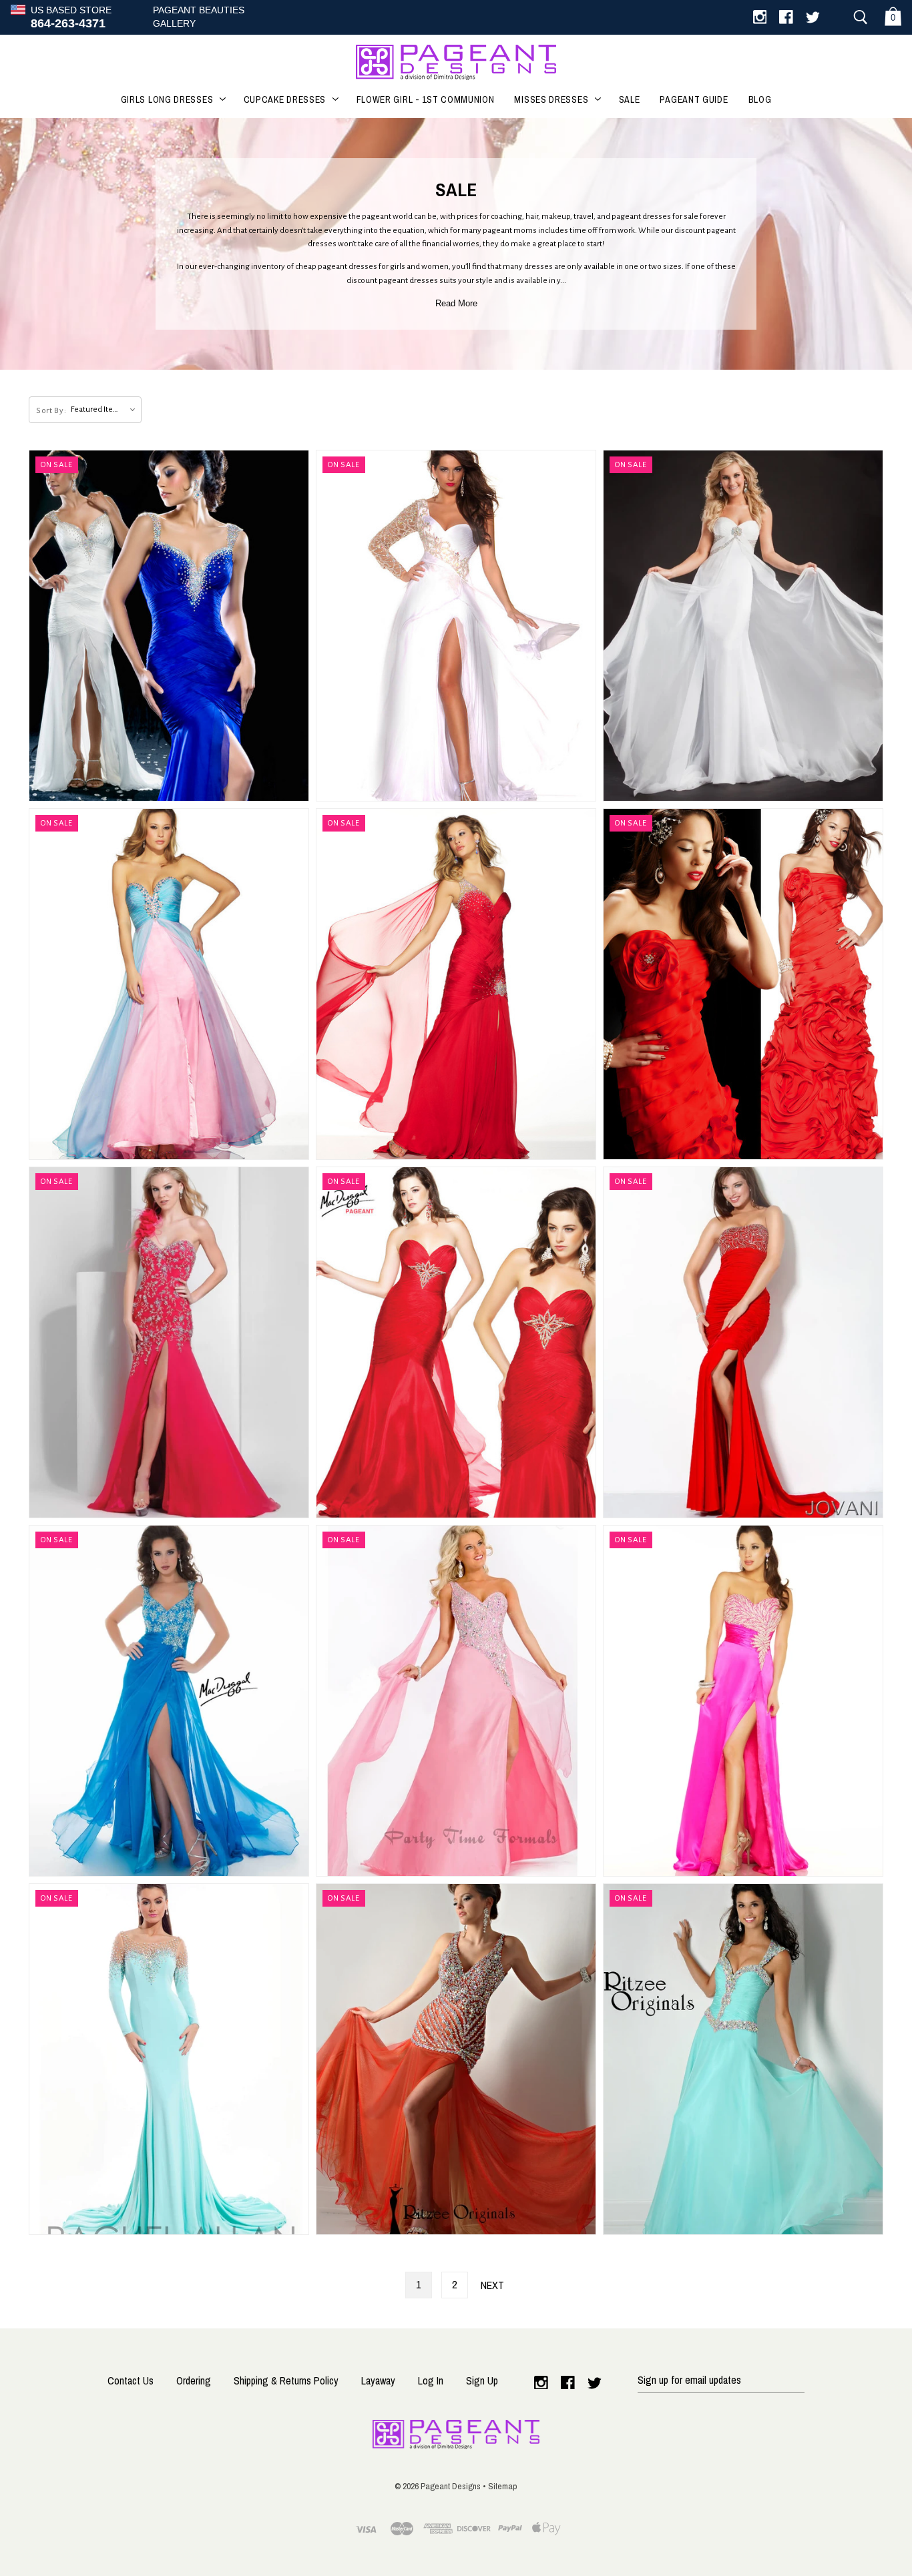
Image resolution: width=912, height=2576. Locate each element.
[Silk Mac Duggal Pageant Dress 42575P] (456, 626)
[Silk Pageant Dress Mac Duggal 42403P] (456, 984)
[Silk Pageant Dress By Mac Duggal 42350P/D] (169, 626)
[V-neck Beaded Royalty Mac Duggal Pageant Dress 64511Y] (169, 1701)
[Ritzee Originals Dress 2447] (743, 2059)
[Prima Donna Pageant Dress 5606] (743, 626)
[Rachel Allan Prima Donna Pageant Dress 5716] (169, 2059)
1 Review (688, 1713)
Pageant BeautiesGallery (199, 17)
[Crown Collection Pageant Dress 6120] (169, 1342)
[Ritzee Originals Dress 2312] (456, 2059)
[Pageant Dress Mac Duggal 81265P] (169, 984)
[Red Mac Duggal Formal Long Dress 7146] (743, 984)
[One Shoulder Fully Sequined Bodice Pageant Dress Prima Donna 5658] (456, 1701)
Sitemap (503, 2486)
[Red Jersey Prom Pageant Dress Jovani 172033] (743, 1342)
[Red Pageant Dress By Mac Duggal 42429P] (456, 1342)
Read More (456, 303)
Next (492, 2285)
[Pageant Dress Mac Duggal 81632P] (743, 1701)
